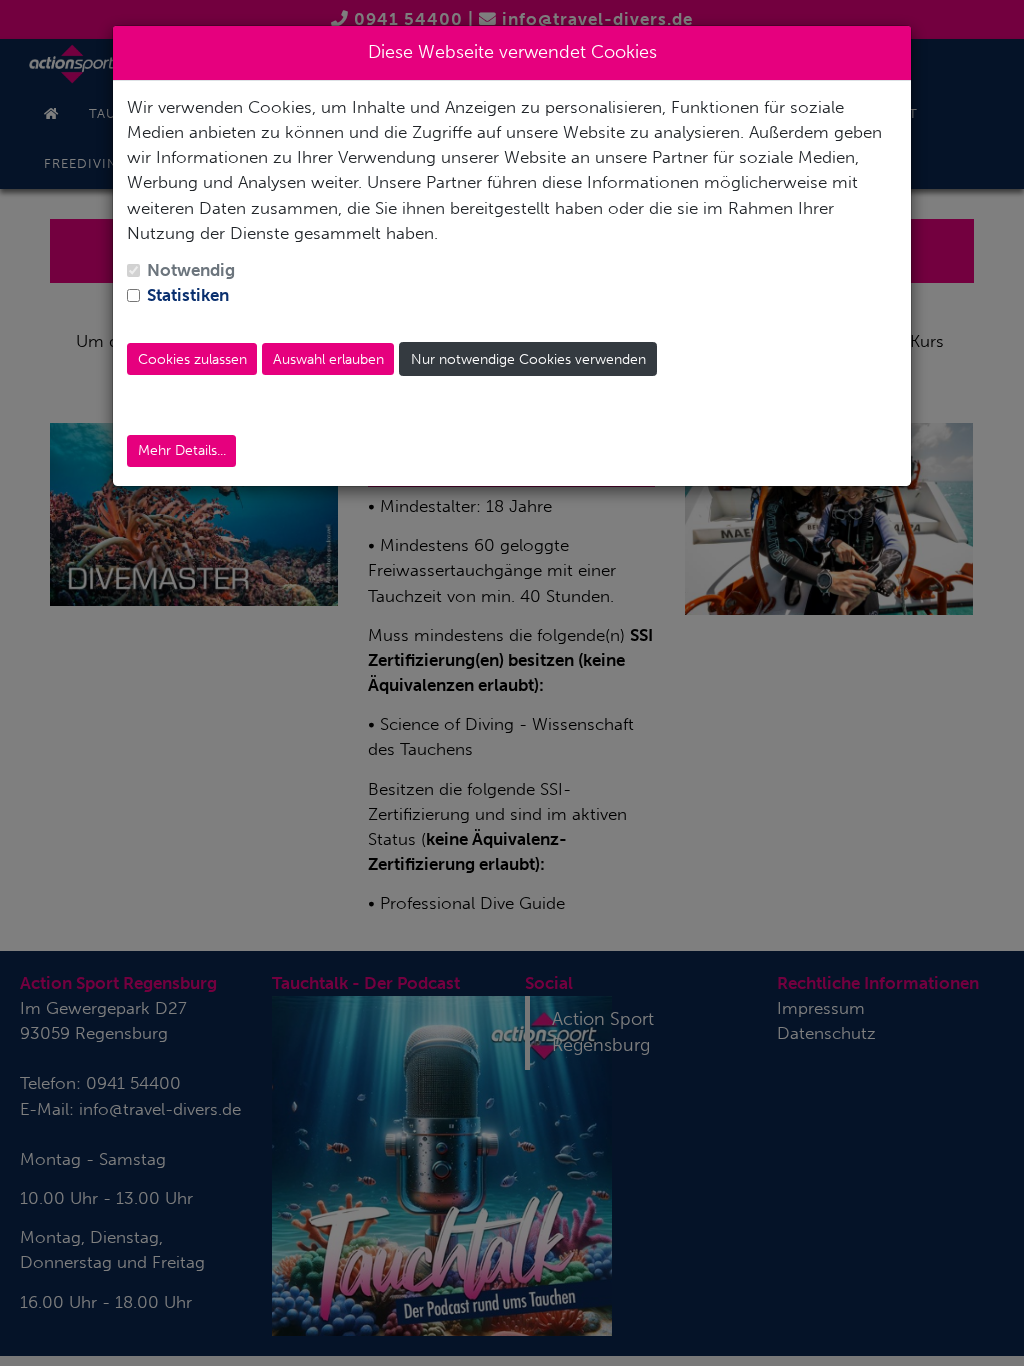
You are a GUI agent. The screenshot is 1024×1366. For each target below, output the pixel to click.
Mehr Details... (182, 450)
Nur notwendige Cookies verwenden (528, 359)
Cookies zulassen (192, 359)
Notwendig (191, 270)
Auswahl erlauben (328, 359)
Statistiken (188, 295)
